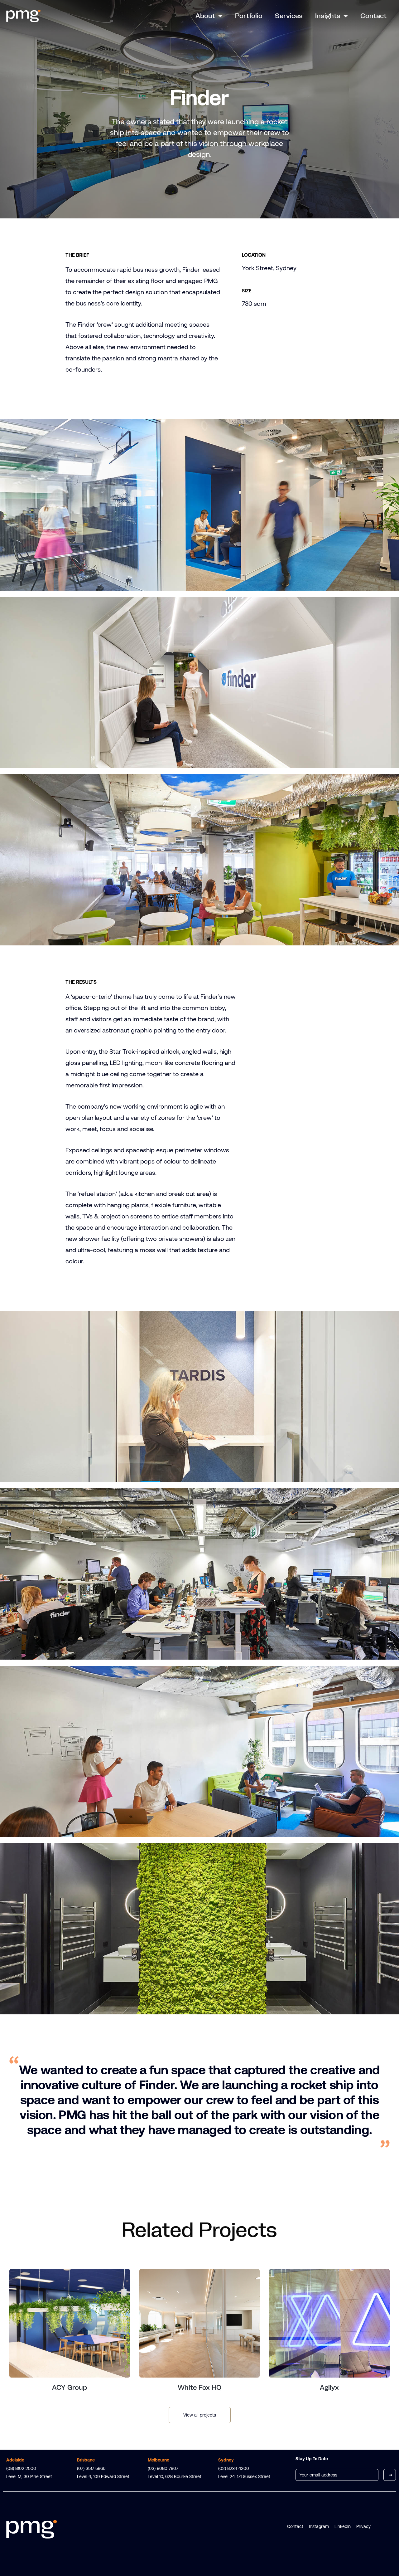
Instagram (319, 2526)
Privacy (363, 2526)
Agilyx (329, 2387)
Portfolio (249, 16)
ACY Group (70, 2387)
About (205, 16)
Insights (328, 16)
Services (289, 16)
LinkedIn (343, 2526)
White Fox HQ (199, 2387)
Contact (373, 16)
